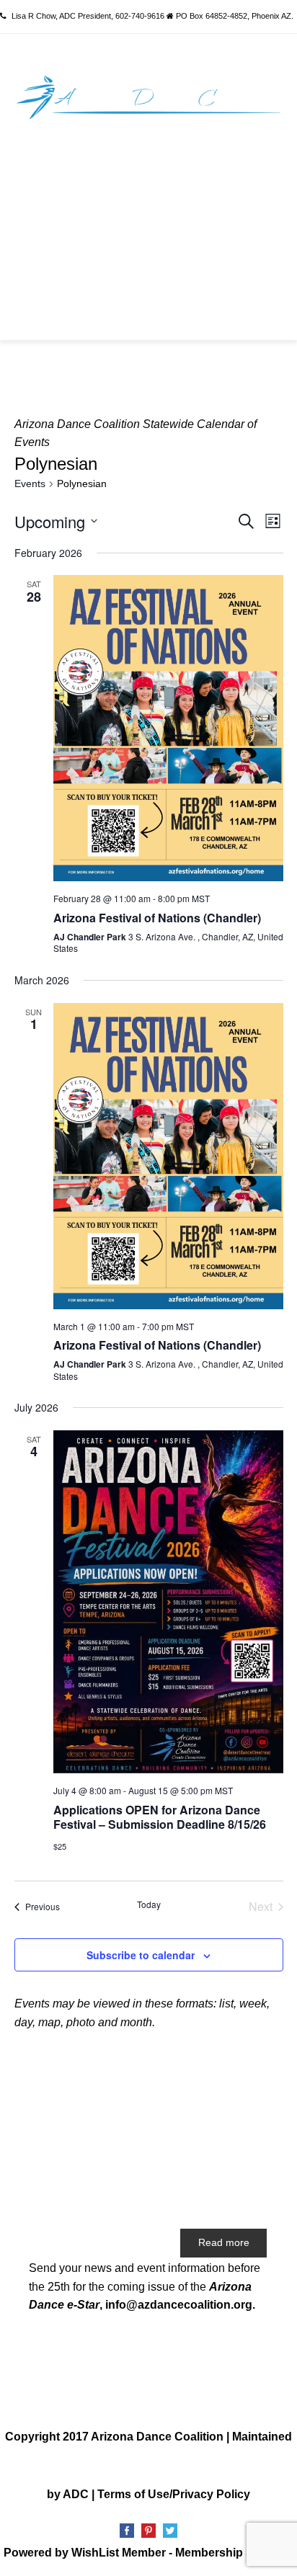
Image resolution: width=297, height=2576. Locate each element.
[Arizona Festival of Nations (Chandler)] (168, 728)
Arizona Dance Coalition (157, 2437)
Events (30, 483)
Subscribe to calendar (141, 1955)
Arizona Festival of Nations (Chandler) (157, 918)
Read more (224, 2242)
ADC (76, 2494)
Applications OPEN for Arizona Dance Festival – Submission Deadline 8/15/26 (160, 1817)
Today (149, 1904)
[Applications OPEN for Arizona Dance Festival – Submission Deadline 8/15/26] (168, 1602)
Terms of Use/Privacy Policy (174, 2494)
